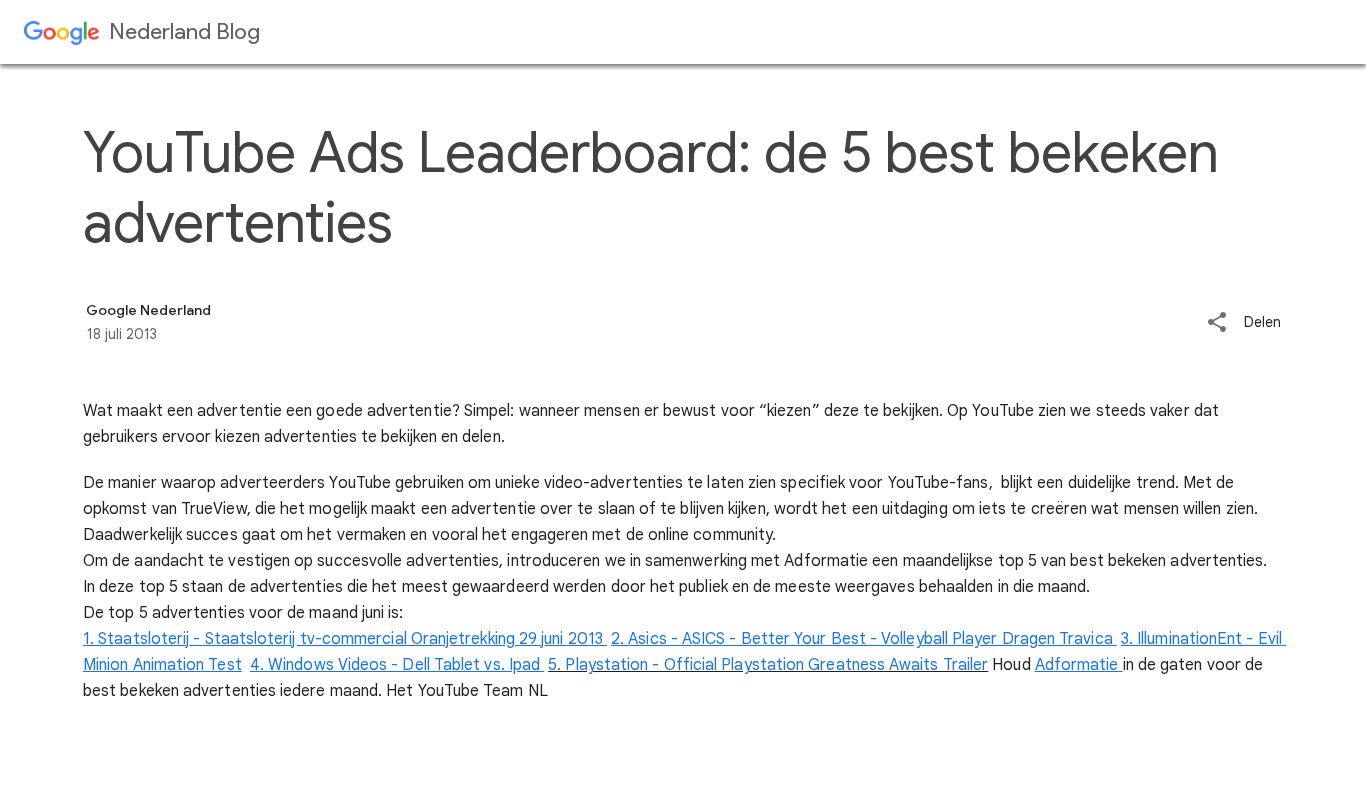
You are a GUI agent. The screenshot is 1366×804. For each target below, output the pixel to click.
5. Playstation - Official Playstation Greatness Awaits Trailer (768, 665)
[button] (1217, 323)
